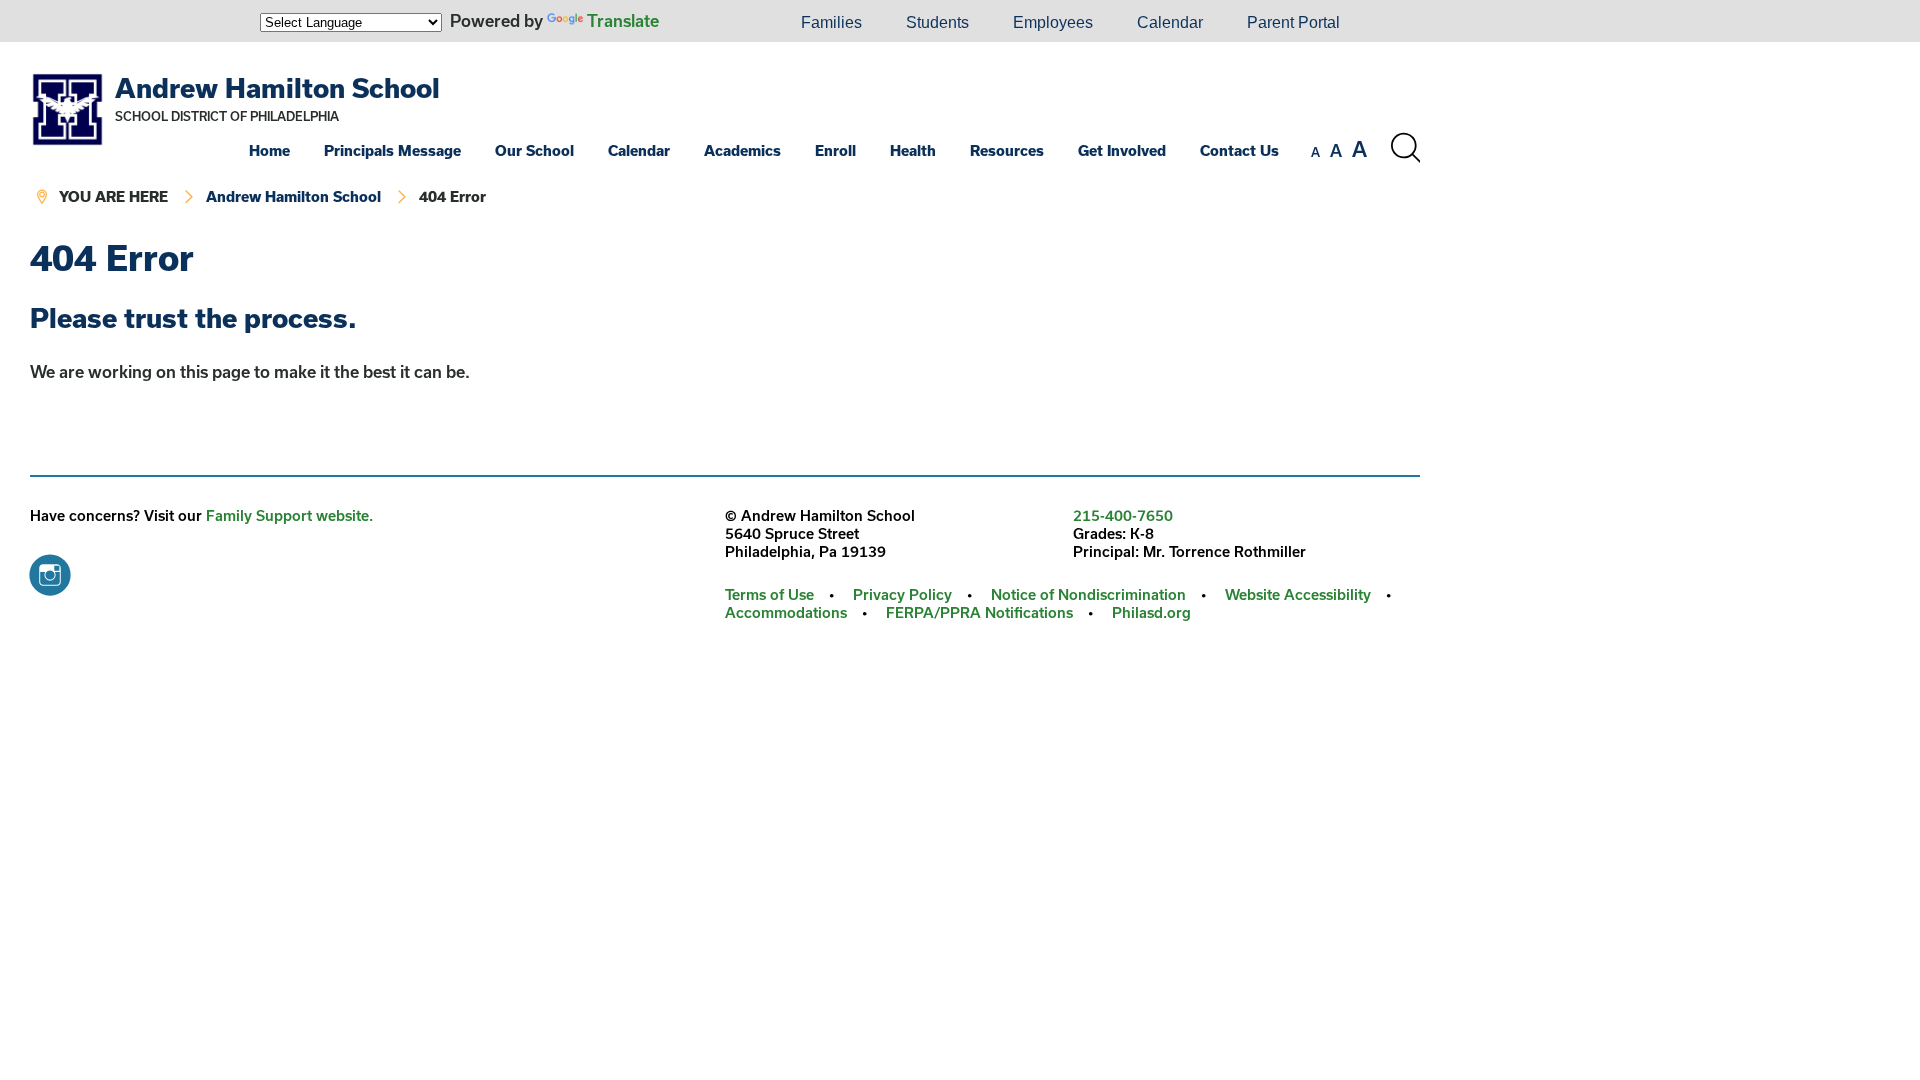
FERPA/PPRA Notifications (979, 612)
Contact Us (1239, 150)
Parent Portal (1293, 22)
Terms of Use (769, 594)
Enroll (835, 150)
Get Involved (1122, 150)
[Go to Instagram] (50, 570)
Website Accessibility (1298, 594)
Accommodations (786, 612)
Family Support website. (289, 515)
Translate (623, 20)
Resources (1007, 150)
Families (831, 22)
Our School (534, 150)
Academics (742, 150)
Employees (1053, 22)
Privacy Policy (902, 594)
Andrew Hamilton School (277, 87)
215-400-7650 (1123, 515)
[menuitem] (711, 23)
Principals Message (392, 150)
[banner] (725, 140)
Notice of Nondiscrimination (1088, 594)
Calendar (1170, 22)
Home (269, 150)
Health (913, 150)
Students (937, 22)
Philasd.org (1151, 612)
